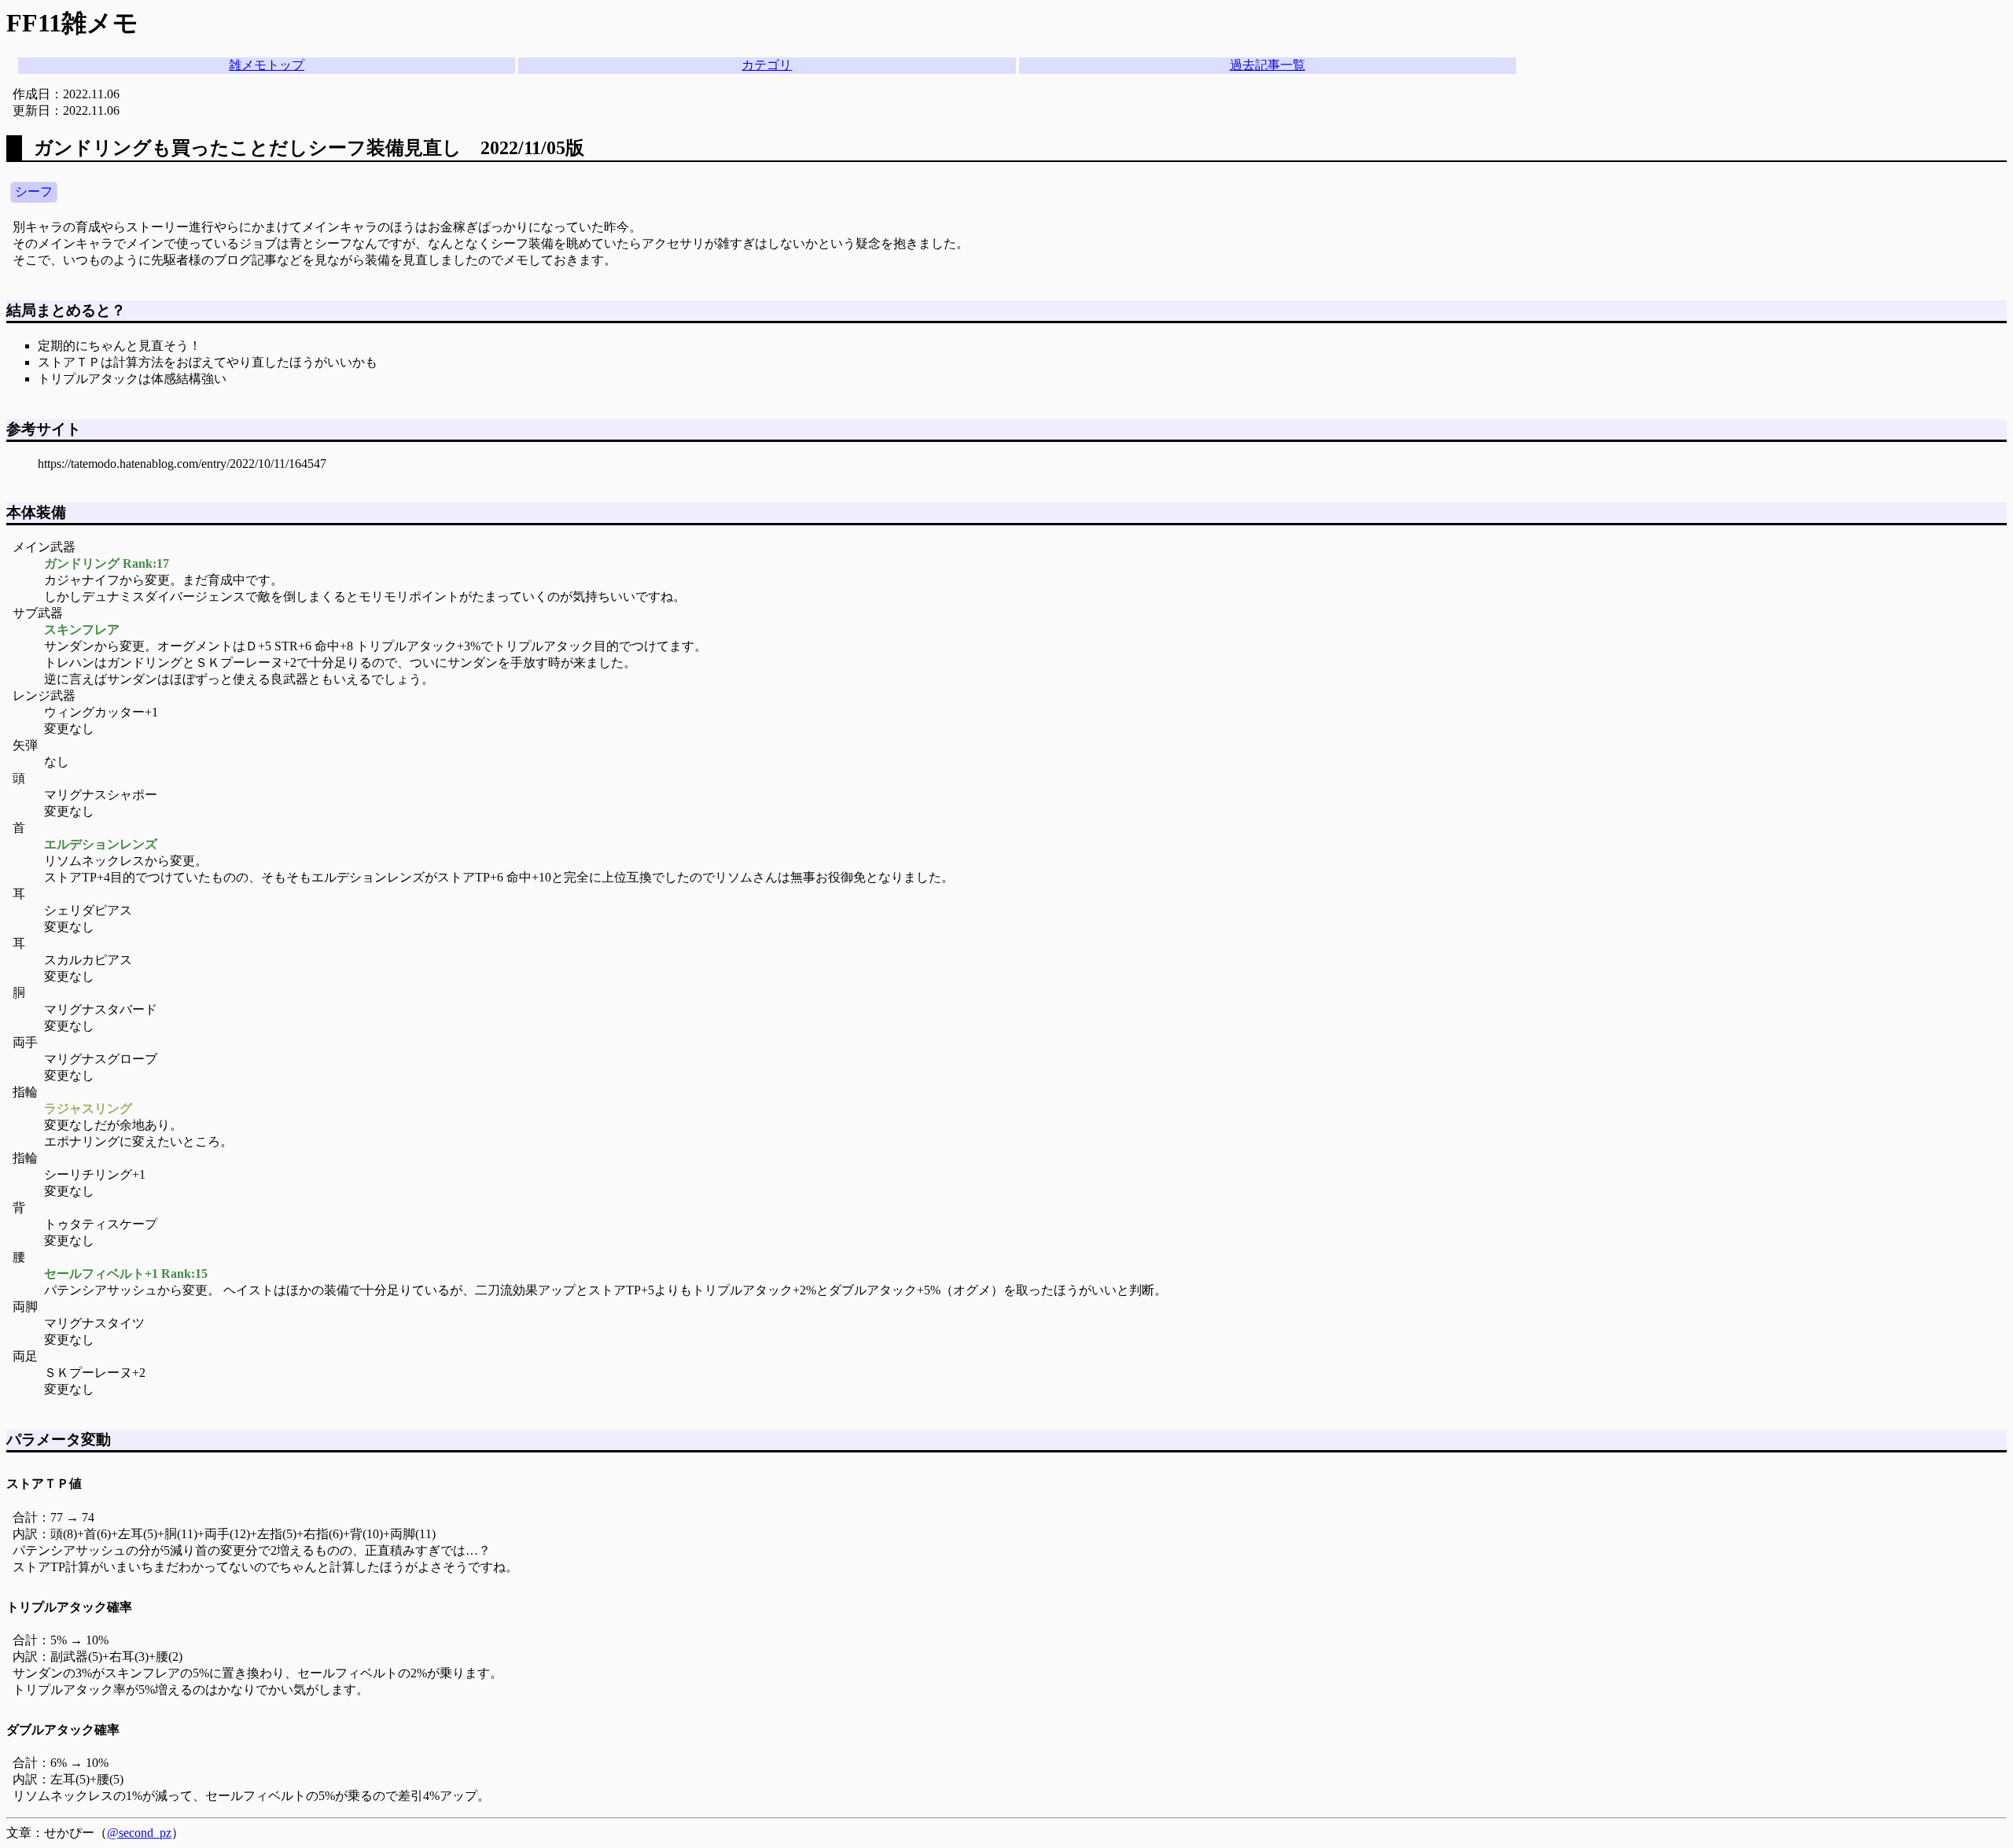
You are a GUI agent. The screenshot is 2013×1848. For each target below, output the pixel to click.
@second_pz (139, 1833)
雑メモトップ (267, 65)
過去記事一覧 (1268, 65)
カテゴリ (767, 65)
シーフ (34, 191)
